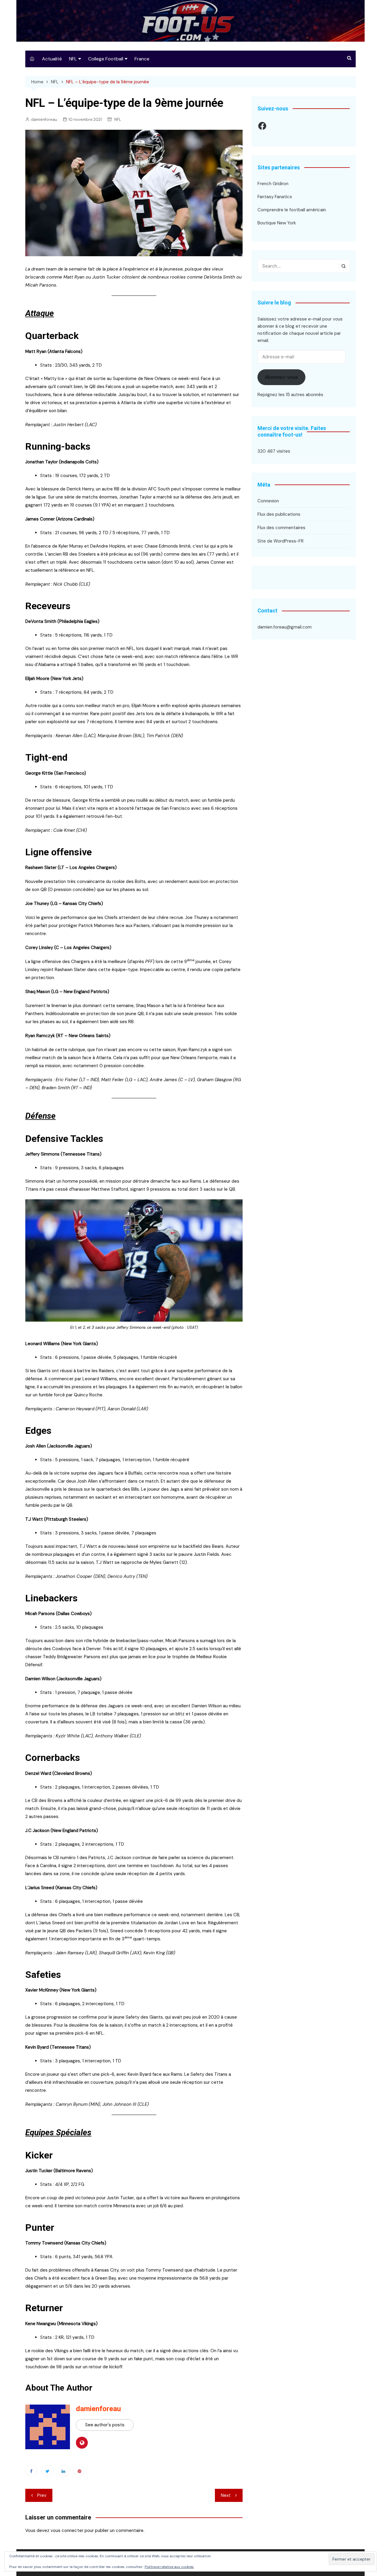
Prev (42, 2495)
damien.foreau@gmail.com (285, 627)
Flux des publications (279, 514)
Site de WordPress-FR (281, 541)
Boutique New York (277, 223)
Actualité (52, 59)
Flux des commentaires (281, 528)
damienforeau (44, 119)
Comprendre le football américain (292, 210)
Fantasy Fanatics (275, 197)
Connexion (268, 501)
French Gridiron (273, 184)
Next (226, 2495)
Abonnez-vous (281, 377)
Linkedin (63, 2471)
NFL (73, 59)
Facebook (31, 2471)
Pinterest (79, 2471)
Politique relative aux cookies (169, 2567)
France (142, 59)
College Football (106, 59)
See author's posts (105, 2425)
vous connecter (67, 2530)
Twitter (47, 2471)
